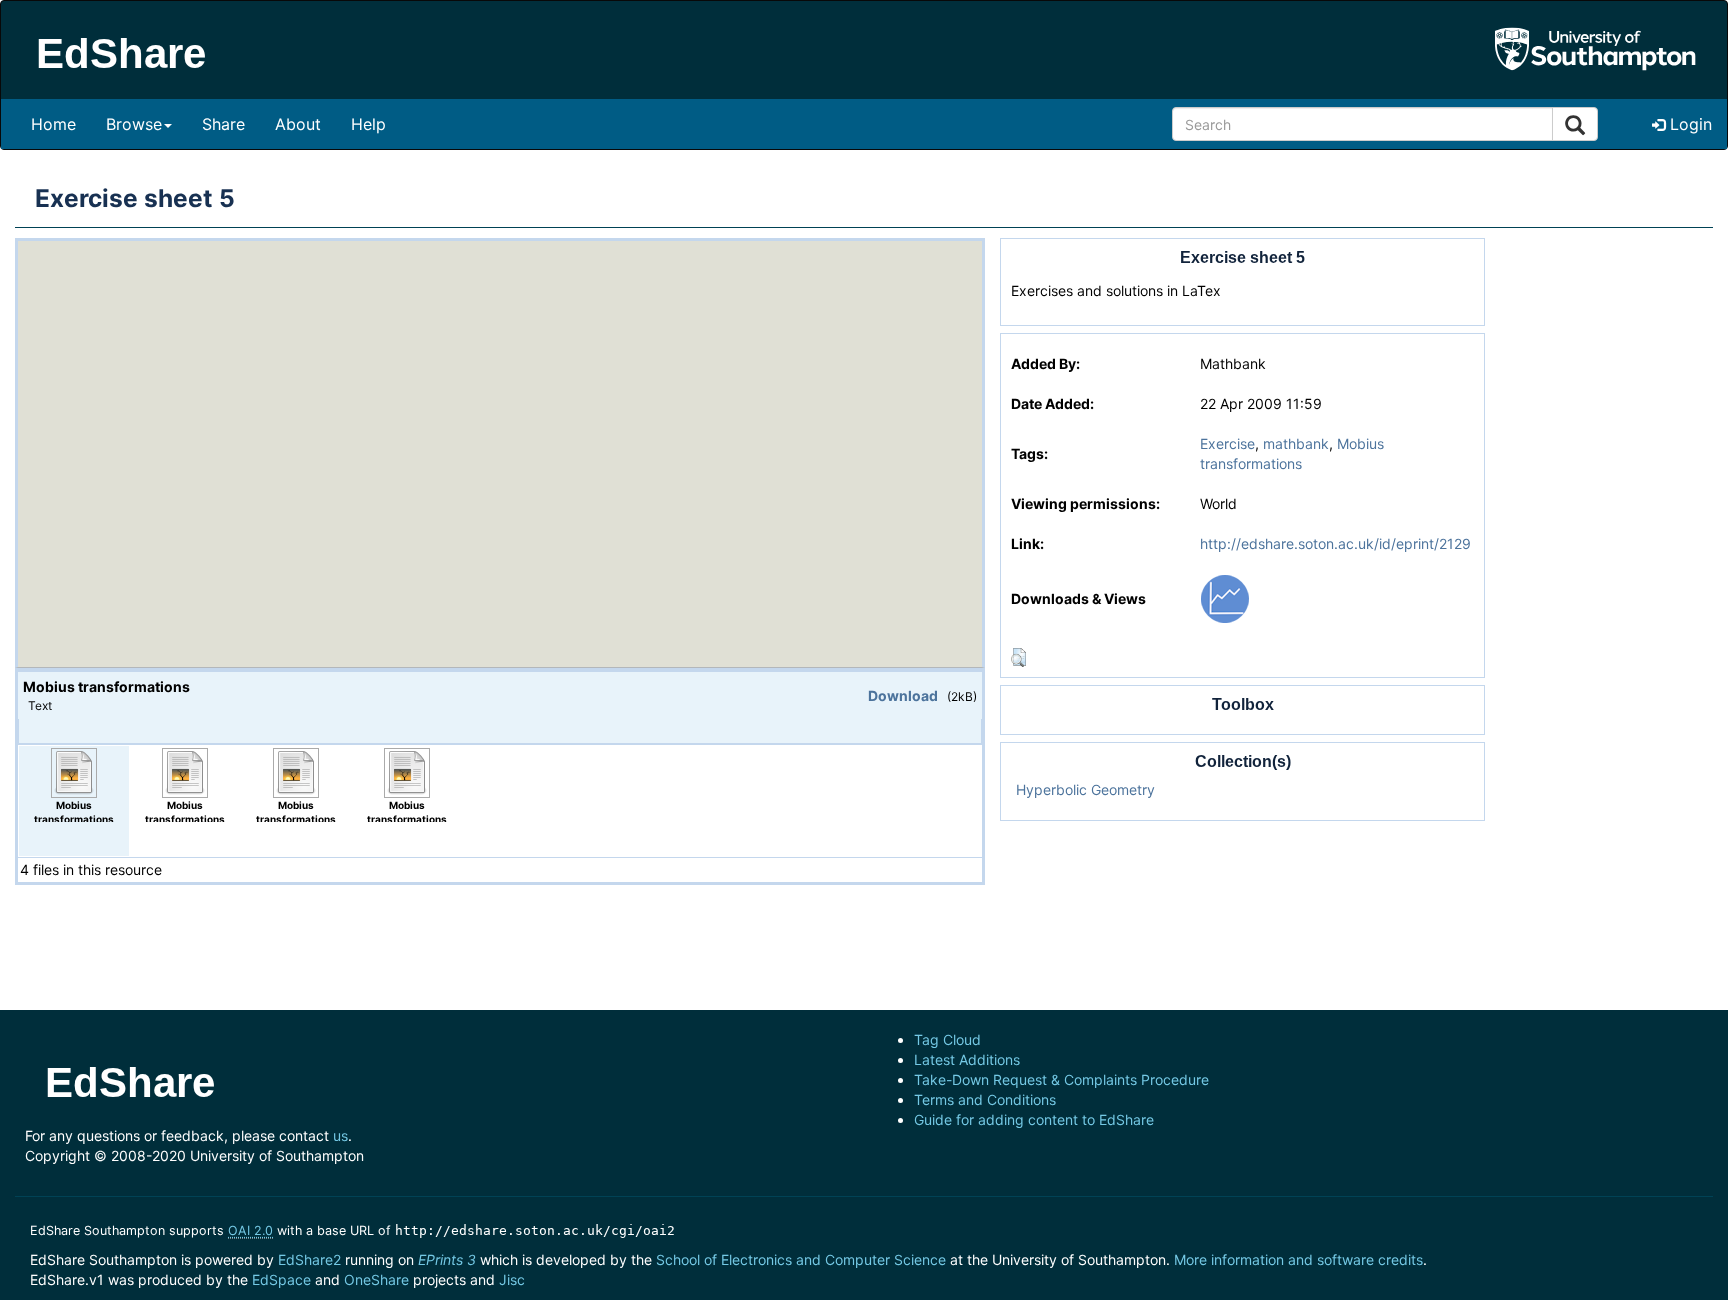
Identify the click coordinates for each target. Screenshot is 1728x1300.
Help (368, 124)
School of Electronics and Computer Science (801, 1259)
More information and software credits (1298, 1259)
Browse (134, 124)
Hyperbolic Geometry (1085, 789)
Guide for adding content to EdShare (1034, 1119)
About (298, 124)
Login (1688, 124)
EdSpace (281, 1279)
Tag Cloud (947, 1039)
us (340, 1135)
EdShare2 (309, 1259)
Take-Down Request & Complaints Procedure (1061, 1079)
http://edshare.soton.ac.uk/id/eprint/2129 (1335, 543)
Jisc (512, 1279)
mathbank (1296, 443)
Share (223, 124)
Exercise (1227, 443)
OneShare (376, 1279)
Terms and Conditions (985, 1099)
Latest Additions (967, 1059)
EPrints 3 (447, 1259)
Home (53, 124)
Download (903, 695)
